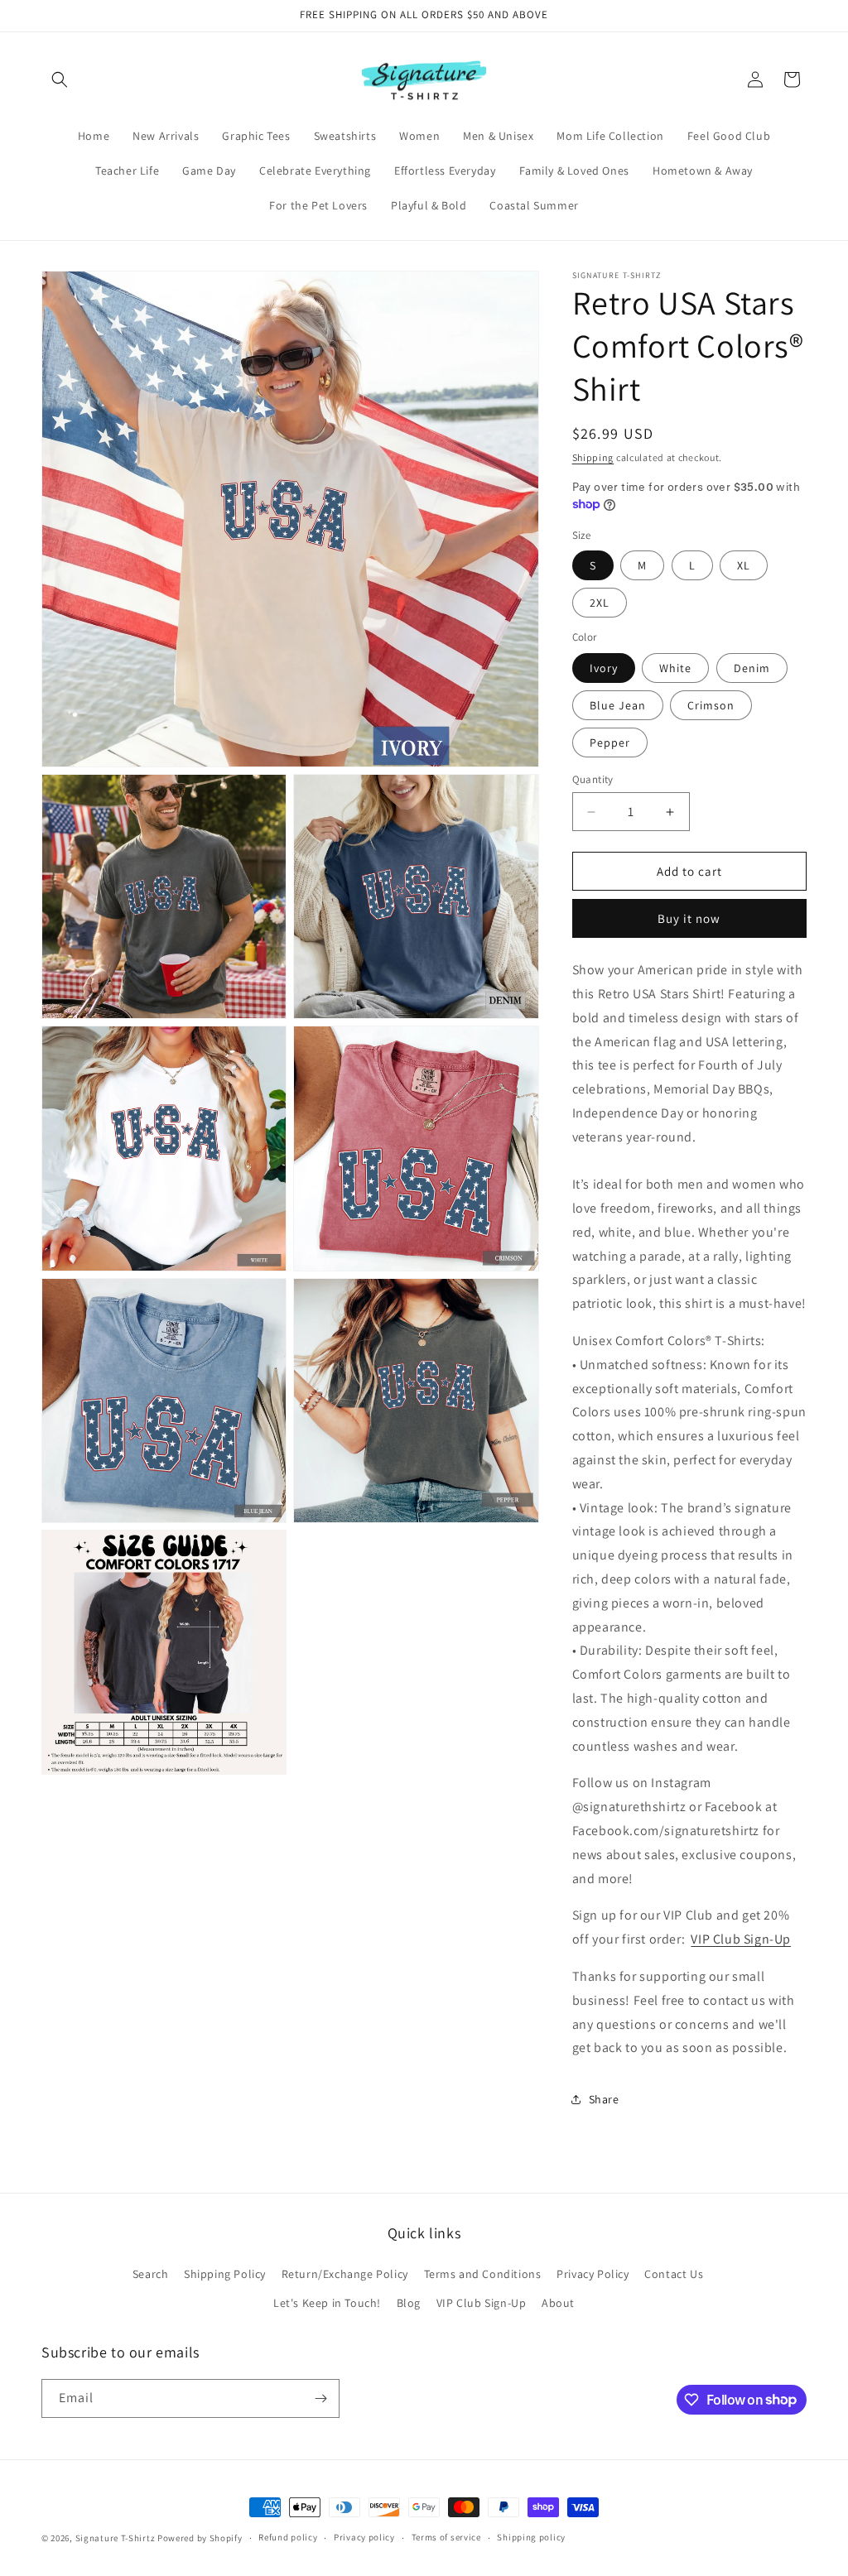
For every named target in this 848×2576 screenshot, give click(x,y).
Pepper (610, 743)
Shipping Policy (225, 2274)
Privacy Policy (593, 2274)
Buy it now (689, 918)
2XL (600, 603)
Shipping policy (531, 2537)
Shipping (593, 457)
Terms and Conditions (483, 2274)
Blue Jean (618, 705)
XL (744, 565)
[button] (60, 79)
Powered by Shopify (200, 2538)
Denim (752, 668)
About (558, 2303)
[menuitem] (94, 136)
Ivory (604, 668)
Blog (409, 2303)
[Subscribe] (320, 2398)
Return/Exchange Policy (345, 2274)
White (675, 668)
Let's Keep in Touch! (327, 2303)
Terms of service (446, 2537)
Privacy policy (364, 2537)
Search (151, 2274)
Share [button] (604, 2099)
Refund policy (288, 2537)
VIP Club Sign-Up (741, 1939)
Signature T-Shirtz (116, 2538)
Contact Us (674, 2274)
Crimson (711, 705)
